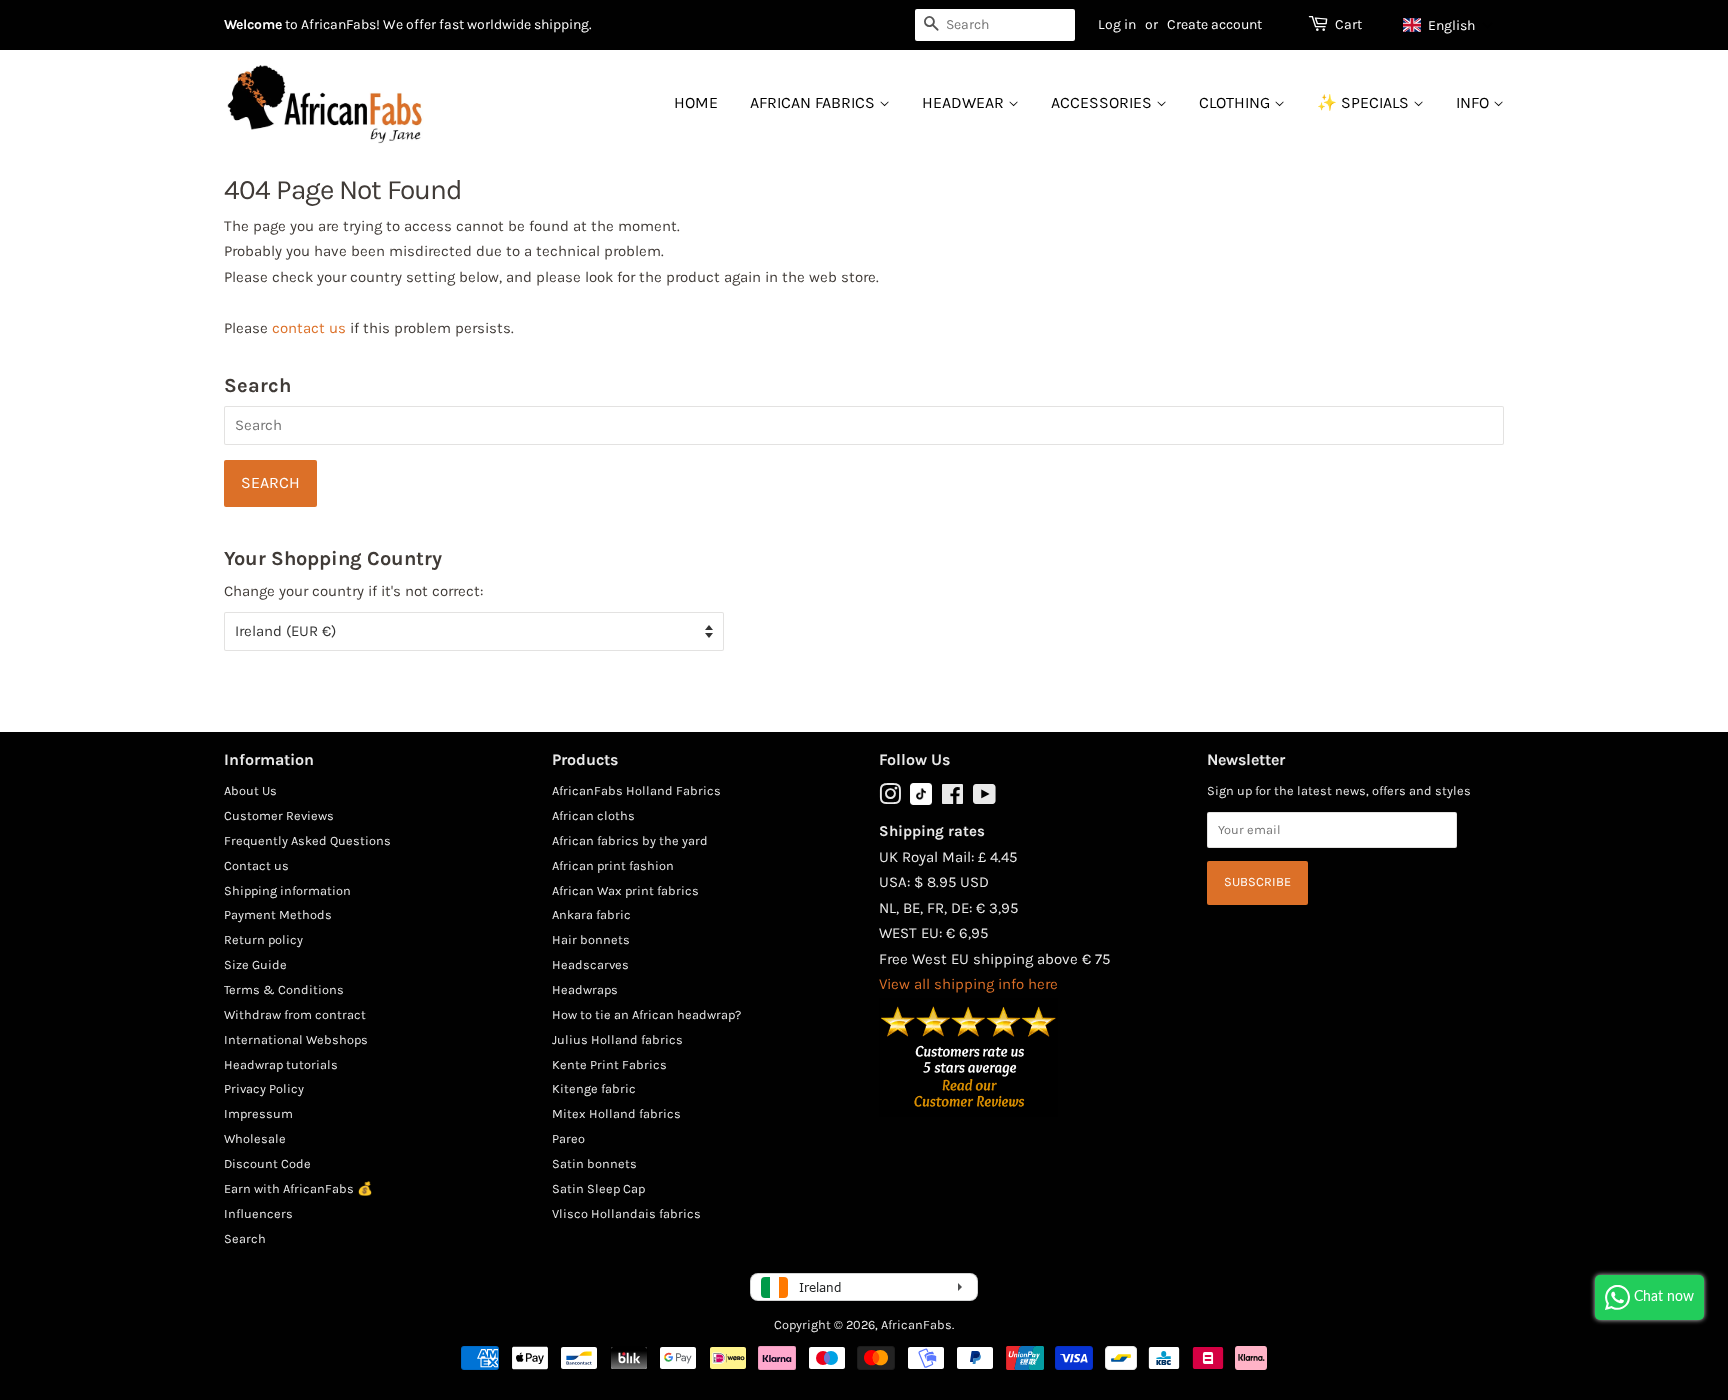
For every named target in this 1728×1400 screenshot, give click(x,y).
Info (1474, 102)
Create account (1214, 24)
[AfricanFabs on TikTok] (921, 800)
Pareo (568, 1138)
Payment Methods (278, 914)
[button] (1448, 25)
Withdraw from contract (295, 1014)
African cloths (593, 815)
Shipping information (287, 890)
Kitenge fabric (594, 1088)
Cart (1348, 24)
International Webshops (296, 1039)
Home (696, 102)
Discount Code (267, 1163)
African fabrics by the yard (630, 840)
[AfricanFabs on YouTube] (984, 798)
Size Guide (255, 964)
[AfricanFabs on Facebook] (952, 798)
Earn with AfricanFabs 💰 (298, 1188)
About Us (250, 790)
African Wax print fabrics (625, 890)
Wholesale (255, 1138)
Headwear (965, 102)
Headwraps (585, 989)
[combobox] (995, 25)
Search (245, 1238)
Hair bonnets (591, 939)
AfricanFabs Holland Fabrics (636, 790)
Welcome (253, 24)
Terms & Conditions (284, 989)
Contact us (256, 865)
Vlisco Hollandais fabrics (626, 1213)
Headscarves (590, 964)
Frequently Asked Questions (307, 840)
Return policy (263, 939)
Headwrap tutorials (281, 1064)
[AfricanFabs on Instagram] (890, 798)
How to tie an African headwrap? (646, 1014)
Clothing (1236, 102)
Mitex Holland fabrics (616, 1113)
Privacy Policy (264, 1088)
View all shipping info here (968, 984)
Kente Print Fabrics (609, 1064)
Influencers (258, 1213)
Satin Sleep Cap (598, 1188)
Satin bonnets (594, 1163)
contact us (309, 328)
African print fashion (613, 865)
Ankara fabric (591, 914)
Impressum (258, 1113)
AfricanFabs (916, 1324)
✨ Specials (1365, 102)
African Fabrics (814, 102)
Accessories (1103, 102)
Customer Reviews (279, 815)
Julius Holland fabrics (617, 1039)
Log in (1117, 24)
